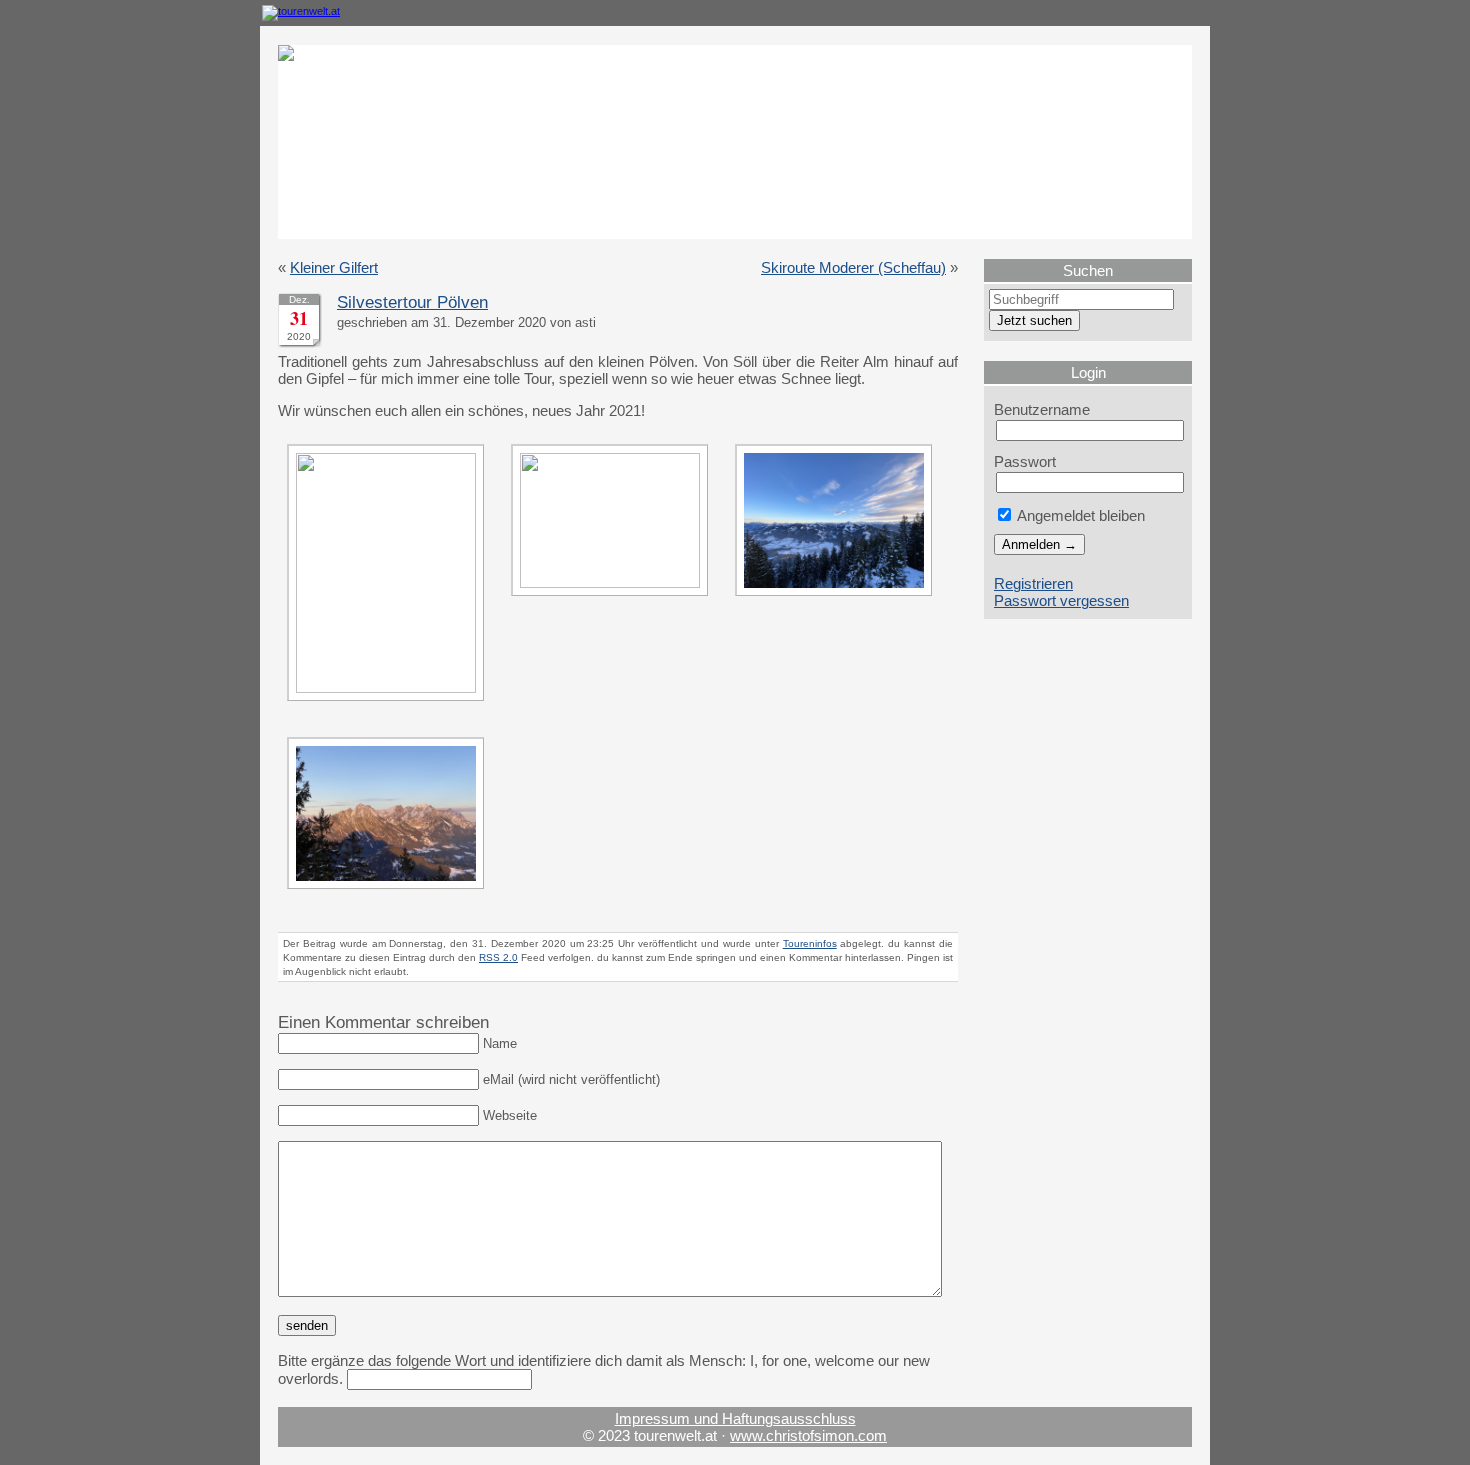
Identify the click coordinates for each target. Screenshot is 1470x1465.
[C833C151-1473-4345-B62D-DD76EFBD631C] (838, 600)
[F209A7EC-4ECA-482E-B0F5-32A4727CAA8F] (390, 893)
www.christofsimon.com (808, 1435)
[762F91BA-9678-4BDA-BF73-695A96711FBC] (614, 582)
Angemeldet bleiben (1079, 515)
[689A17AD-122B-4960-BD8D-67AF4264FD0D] (390, 687)
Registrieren (1033, 583)
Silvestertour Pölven (412, 302)
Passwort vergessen (1061, 600)
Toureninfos (810, 943)
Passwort (1025, 461)
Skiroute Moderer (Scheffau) (853, 267)
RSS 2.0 (498, 957)
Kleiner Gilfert (334, 267)
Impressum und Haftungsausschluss (735, 1418)
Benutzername (1042, 409)
